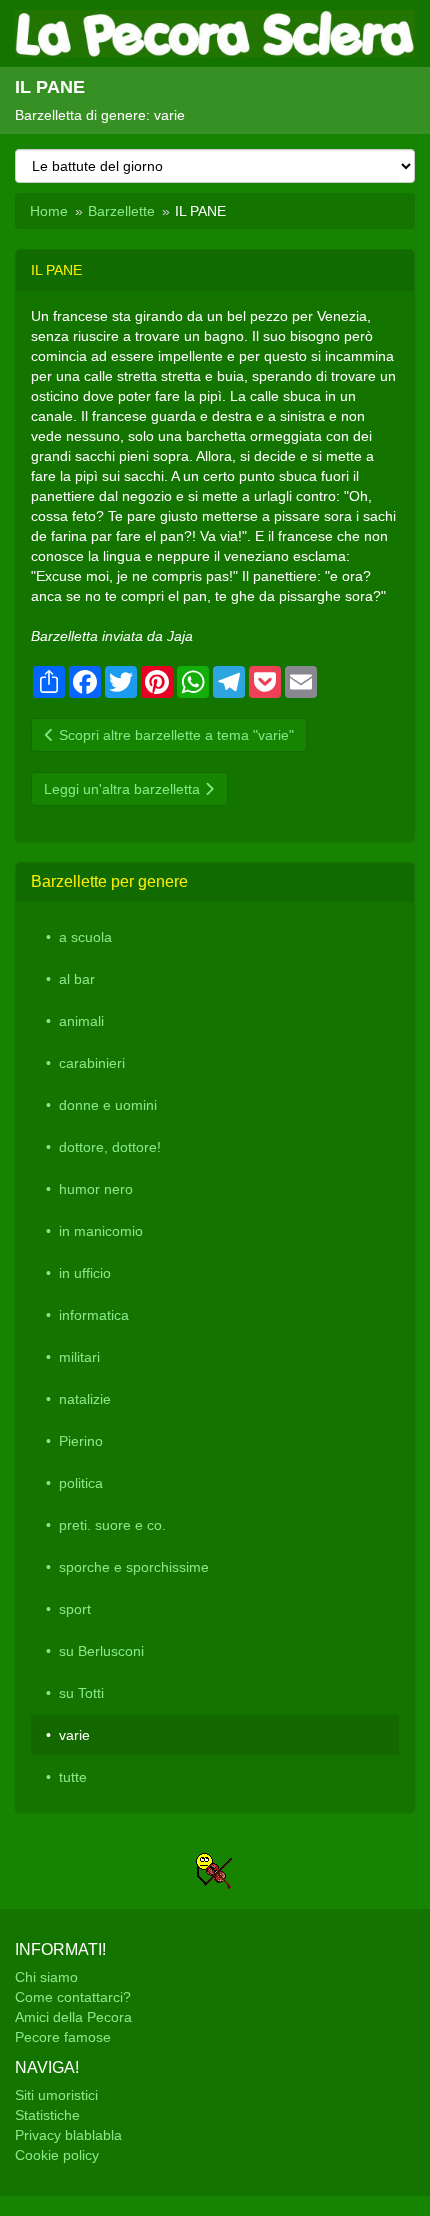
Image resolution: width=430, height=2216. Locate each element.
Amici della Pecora (73, 2017)
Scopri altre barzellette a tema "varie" (174, 735)
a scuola (85, 937)
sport (75, 1609)
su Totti (81, 1693)
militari (79, 1357)
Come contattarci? (73, 1997)
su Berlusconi (101, 1651)
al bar (77, 979)
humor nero (96, 1189)
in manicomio (101, 1231)
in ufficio (85, 1273)
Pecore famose (63, 2037)
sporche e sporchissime (134, 1567)
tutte (73, 1777)
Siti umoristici (56, 2095)
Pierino (81, 1441)
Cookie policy (57, 2155)
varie (74, 1735)
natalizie (85, 1399)
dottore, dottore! (110, 1147)
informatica (94, 1315)
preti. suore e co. (112, 1525)
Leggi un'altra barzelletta (124, 789)
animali (81, 1021)
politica (81, 1483)
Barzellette (121, 211)
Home (49, 211)
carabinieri (92, 1063)
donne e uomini (108, 1105)
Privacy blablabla (68, 2135)
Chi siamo (46, 1977)
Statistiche (47, 2115)
